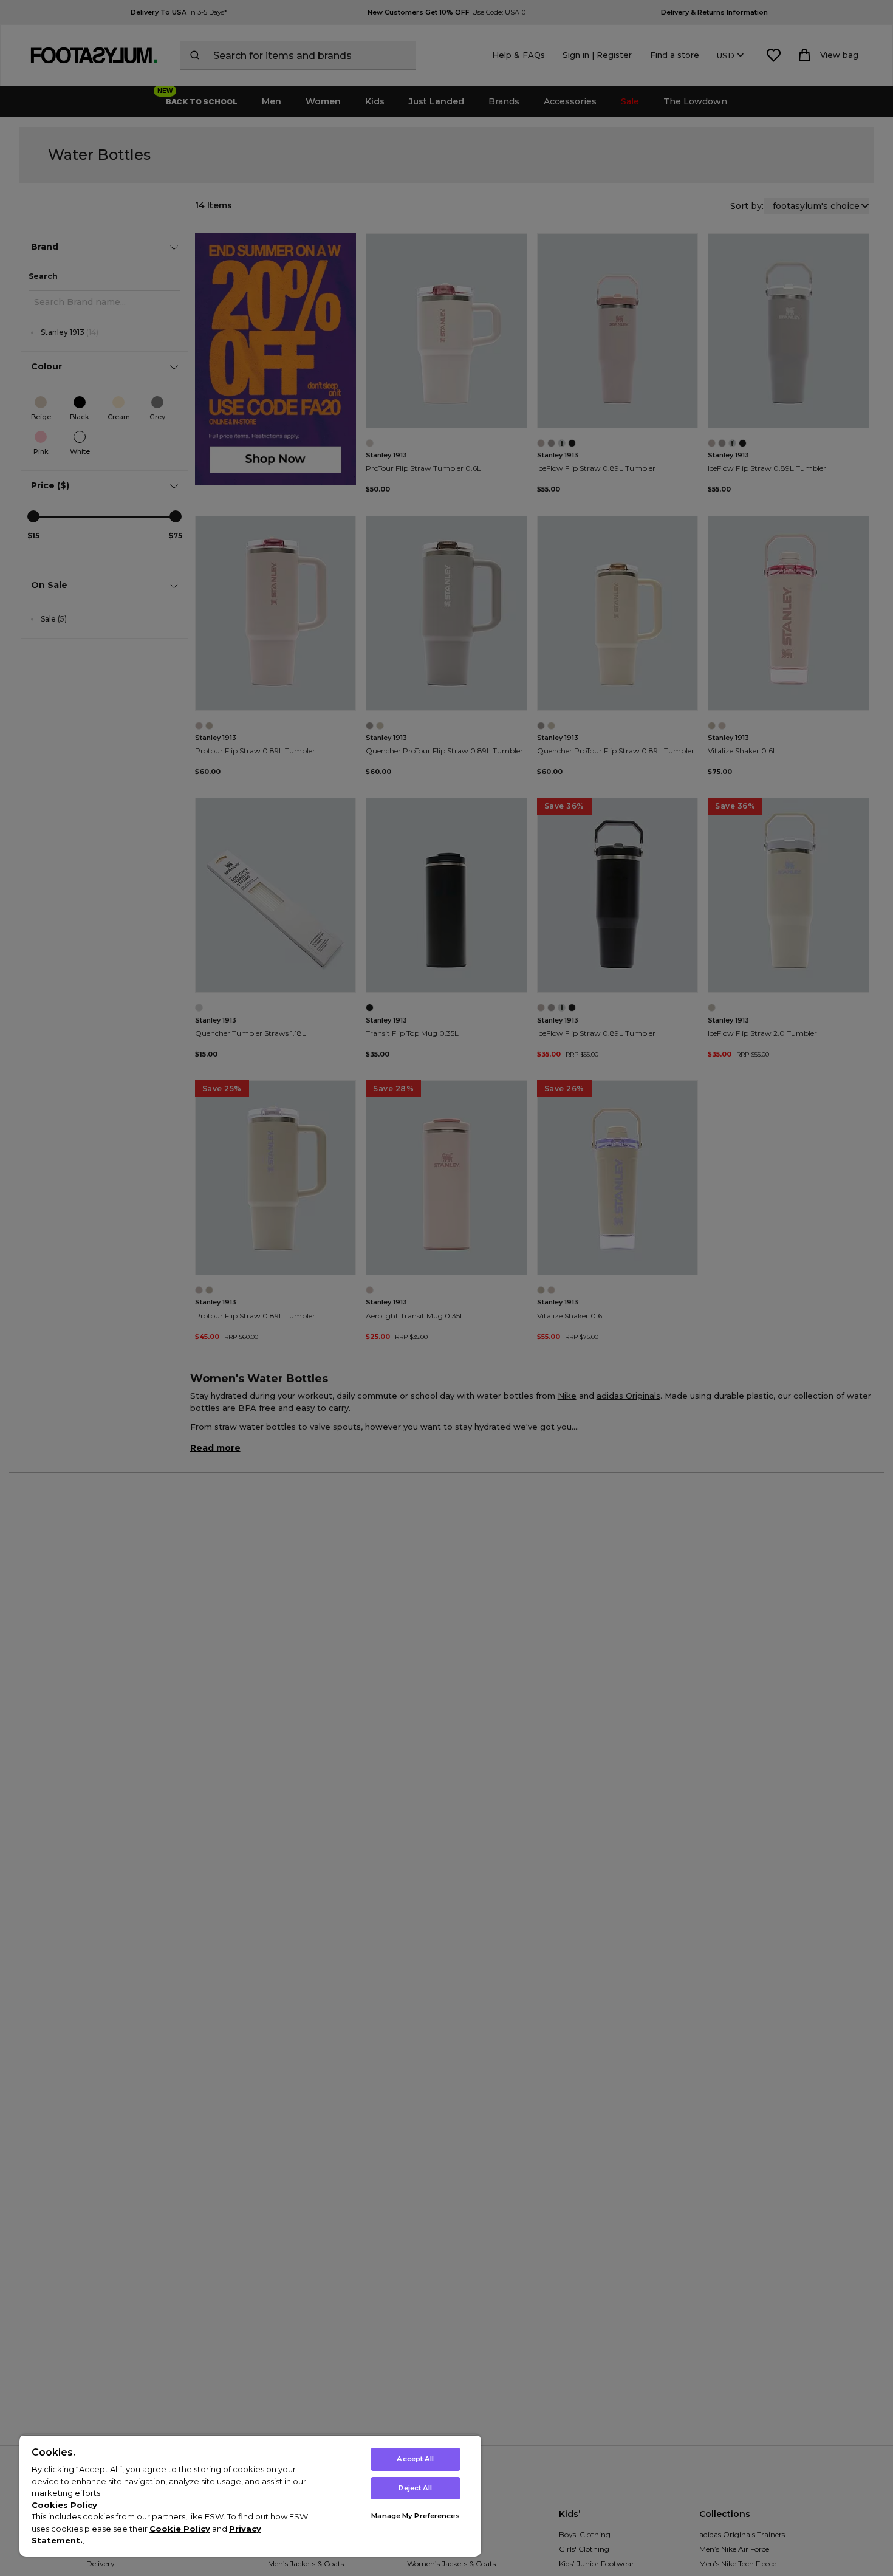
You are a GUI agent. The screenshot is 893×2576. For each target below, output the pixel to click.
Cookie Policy (180, 2529)
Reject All (415, 2488)
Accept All (415, 2459)
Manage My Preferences (415, 2516)
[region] (250, 2495)
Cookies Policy (64, 2505)
